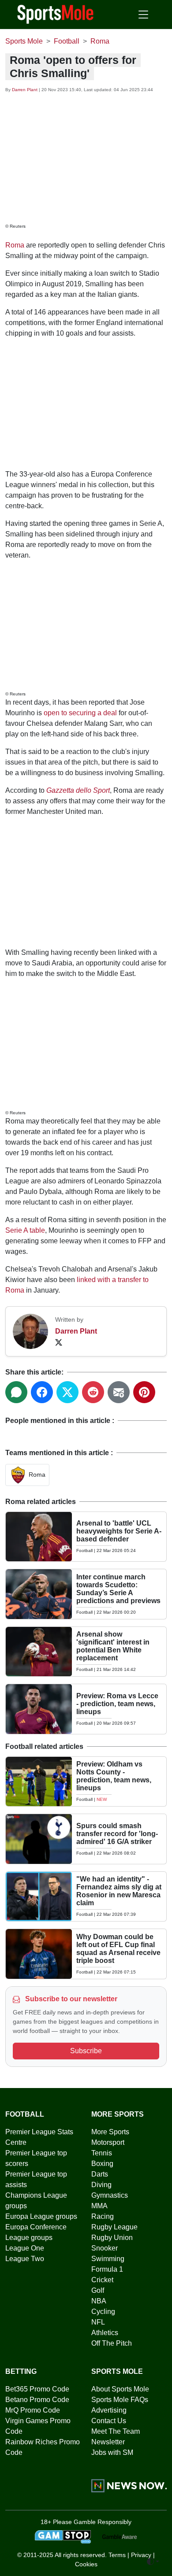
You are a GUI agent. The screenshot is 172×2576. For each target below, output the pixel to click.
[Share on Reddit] (93, 1392)
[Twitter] (59, 1342)
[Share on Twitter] (67, 1392)
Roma (15, 245)
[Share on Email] (119, 1392)
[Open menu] (143, 15)
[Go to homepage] (56, 14)
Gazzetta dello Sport (78, 790)
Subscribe (86, 2051)
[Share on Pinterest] (144, 1392)
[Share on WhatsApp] (16, 1392)
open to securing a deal (80, 713)
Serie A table (25, 1230)
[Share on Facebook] (42, 1392)
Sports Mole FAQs (120, 2400)
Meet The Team (116, 2431)
